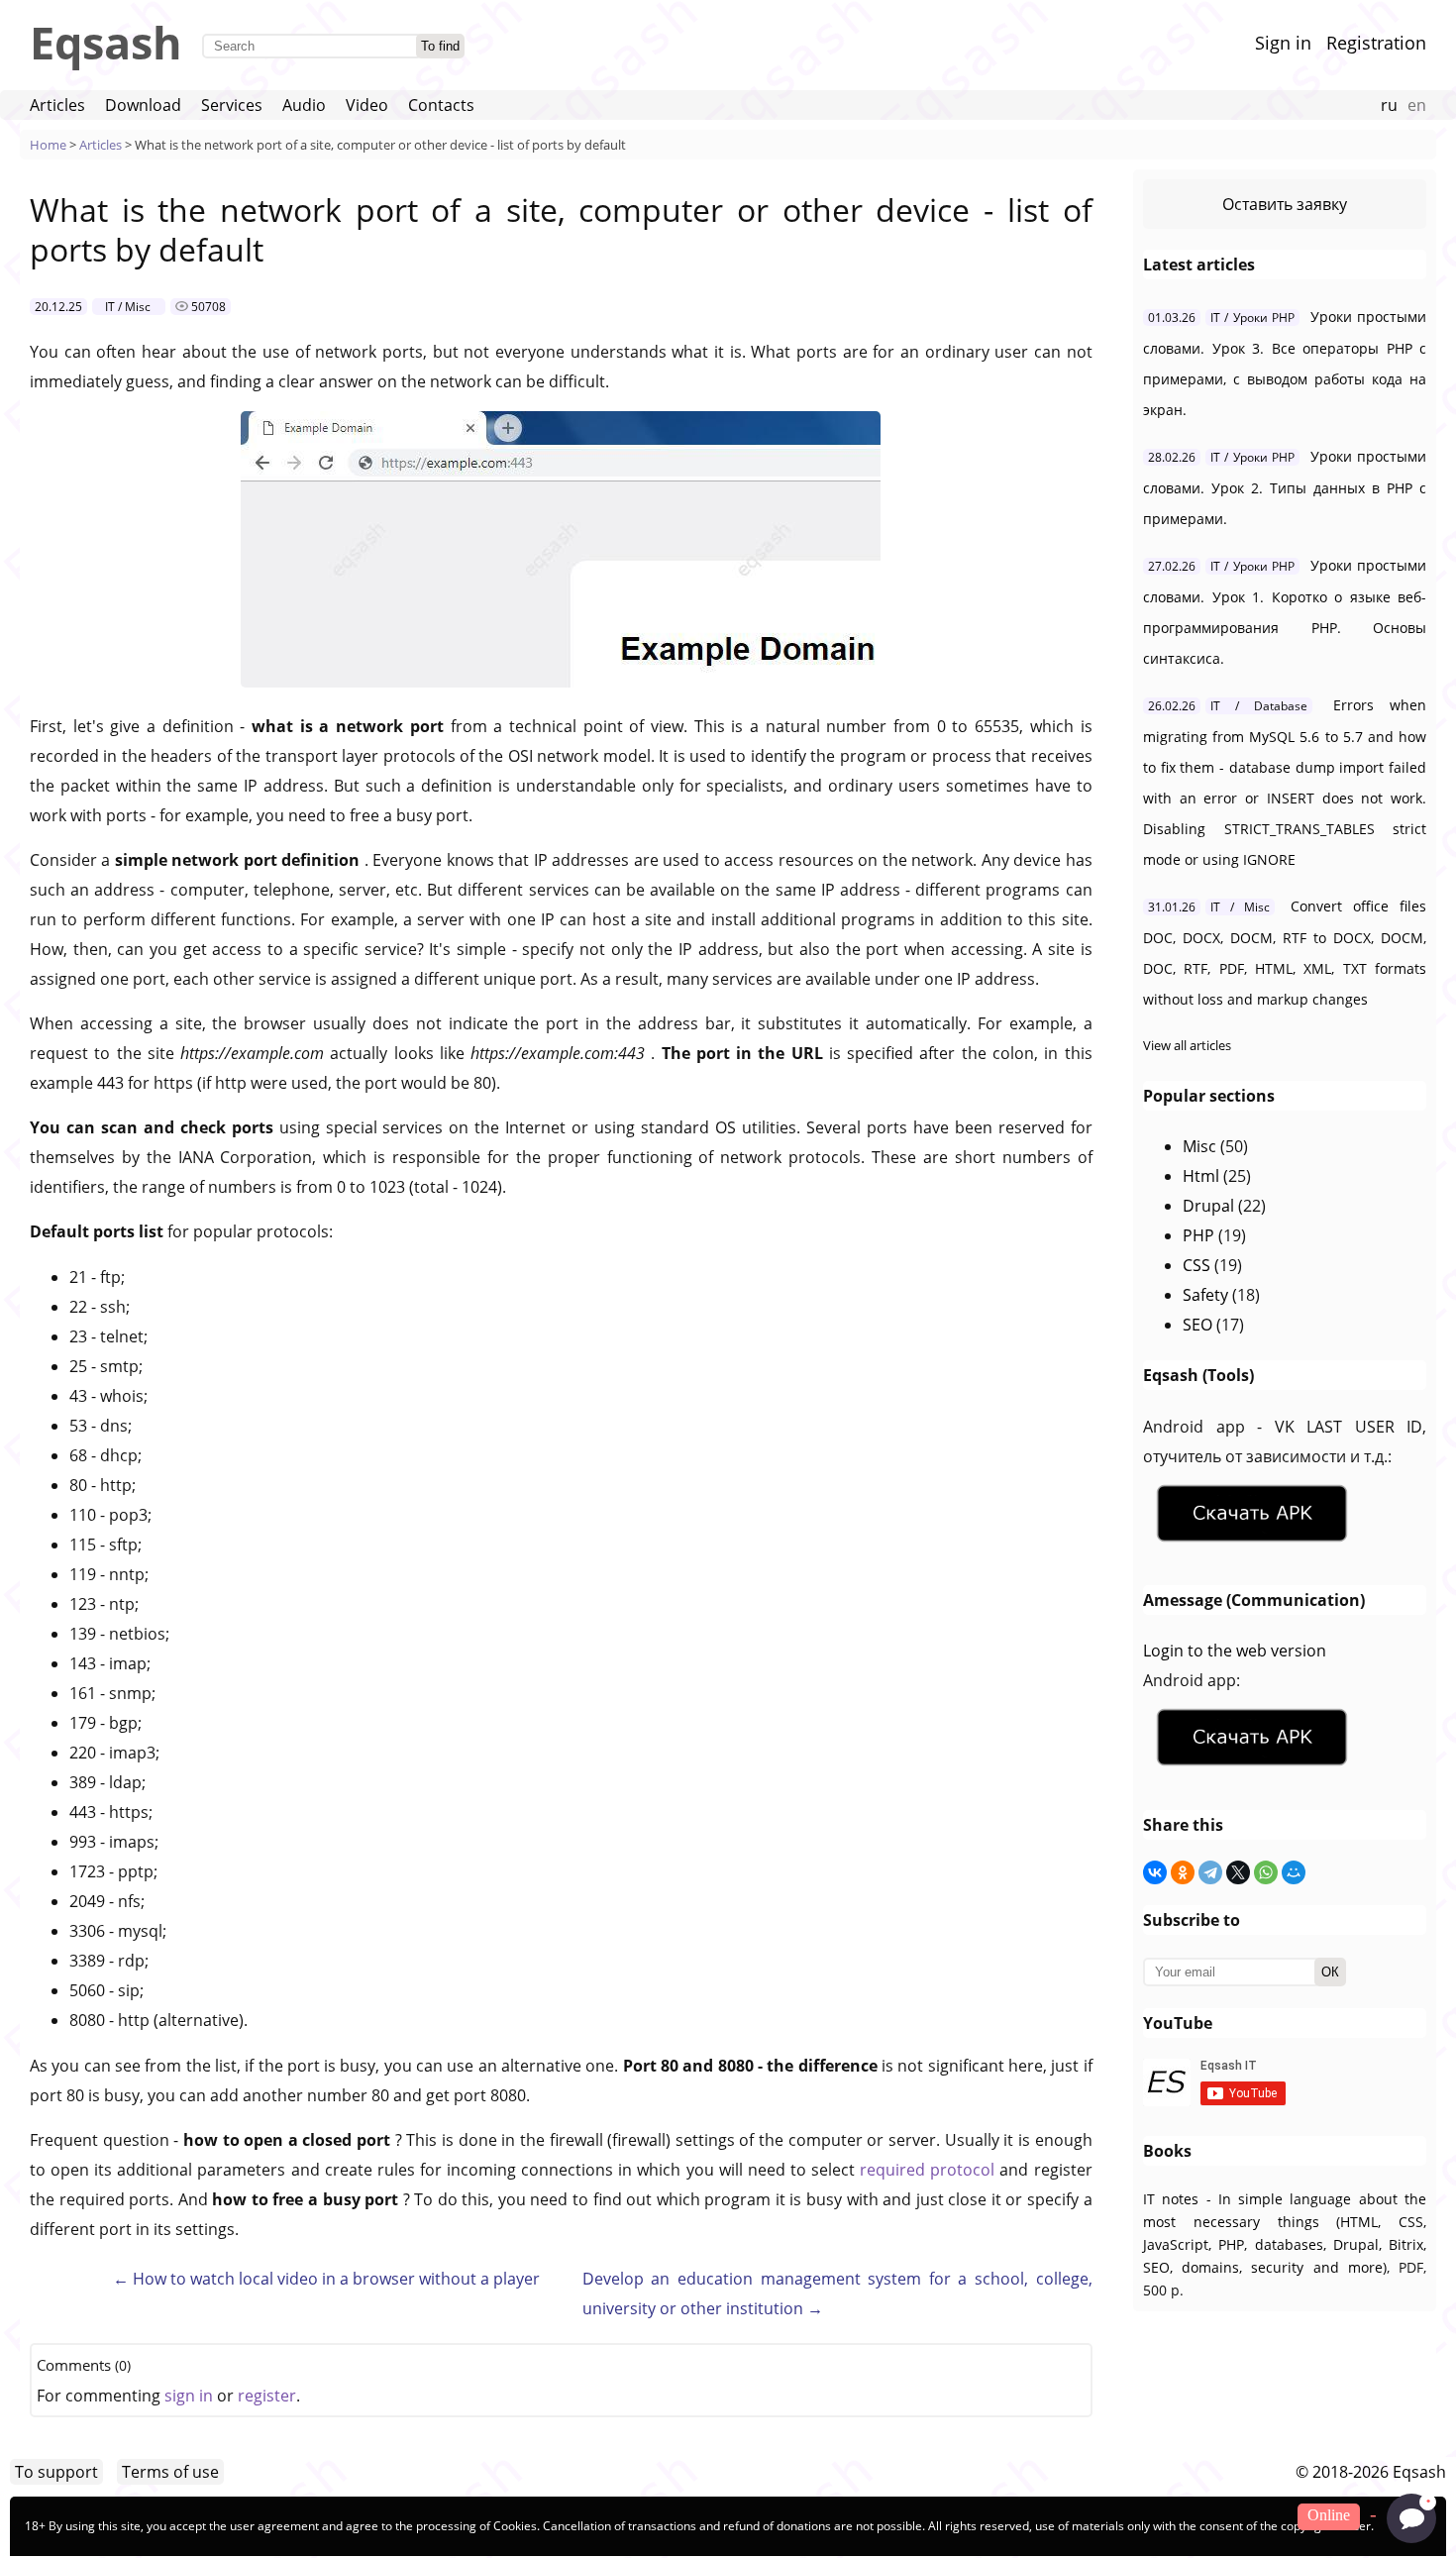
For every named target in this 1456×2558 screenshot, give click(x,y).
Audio (304, 105)
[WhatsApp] (1266, 1872)
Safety (1205, 1295)
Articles (57, 105)
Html (1201, 1176)
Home (48, 145)
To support (56, 2472)
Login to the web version (1235, 1651)
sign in (189, 2396)
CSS (1196, 1265)
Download (143, 105)
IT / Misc (128, 307)
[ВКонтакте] (1155, 1872)
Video (367, 105)
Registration (1376, 43)
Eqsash (106, 42)
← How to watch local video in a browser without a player (326, 2279)
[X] (1238, 1872)
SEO (1197, 1325)
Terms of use (170, 2472)
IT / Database (1259, 706)
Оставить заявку (1285, 204)
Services (232, 105)
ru (1389, 105)
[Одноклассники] (1183, 1872)
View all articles (1187, 1045)
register (267, 2396)
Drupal (1208, 1206)
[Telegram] (1210, 1872)
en (1417, 105)
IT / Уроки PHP (1252, 318)
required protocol (930, 2170)
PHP (1198, 1235)
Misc (1199, 1146)
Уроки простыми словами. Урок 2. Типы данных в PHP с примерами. (1285, 487)
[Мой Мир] (1294, 1872)
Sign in (1283, 43)
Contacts (441, 105)
